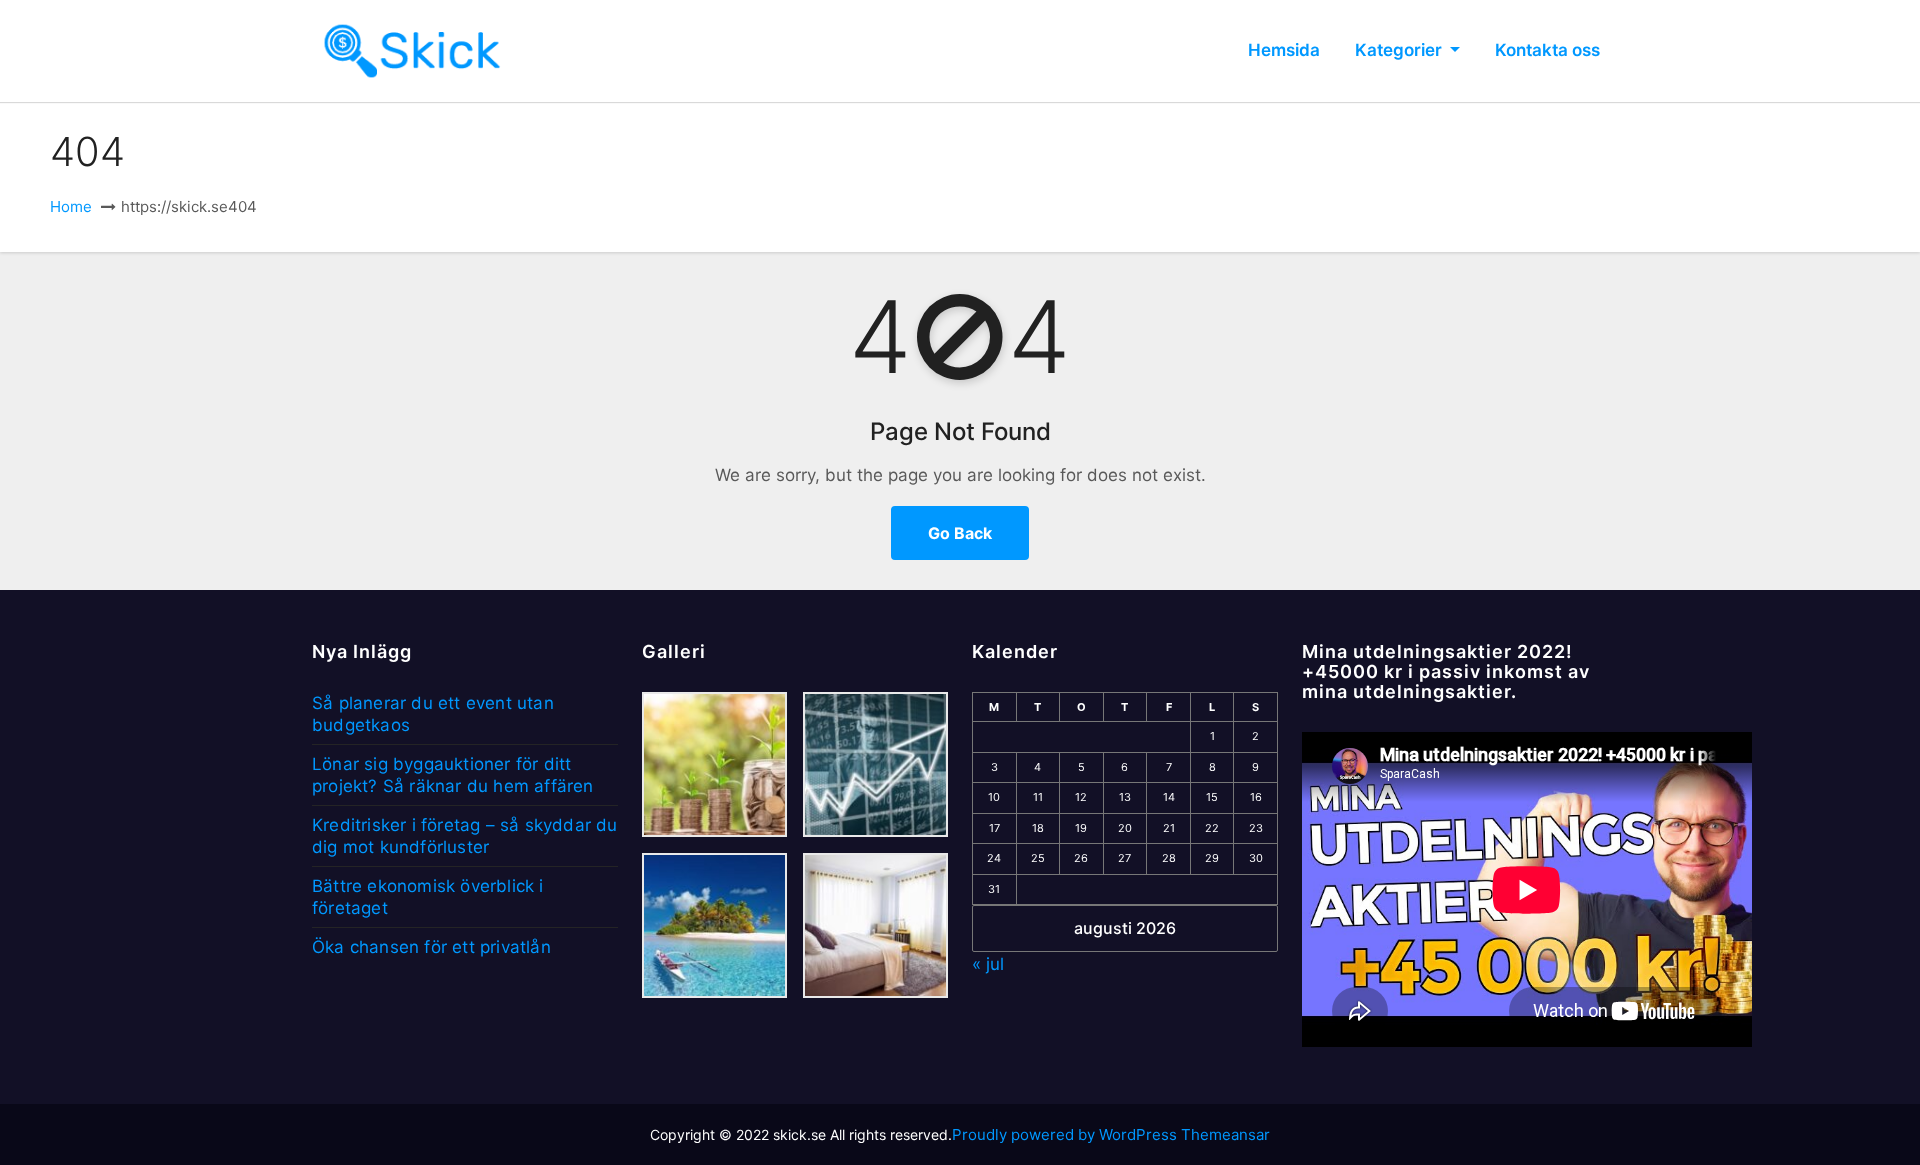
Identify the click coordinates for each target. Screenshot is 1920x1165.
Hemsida (1284, 50)
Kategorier (1400, 50)
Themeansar (1225, 1134)
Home (71, 206)
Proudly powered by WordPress (1066, 1134)
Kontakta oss (1547, 50)
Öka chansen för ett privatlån (431, 947)
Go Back (960, 533)
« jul (988, 964)
